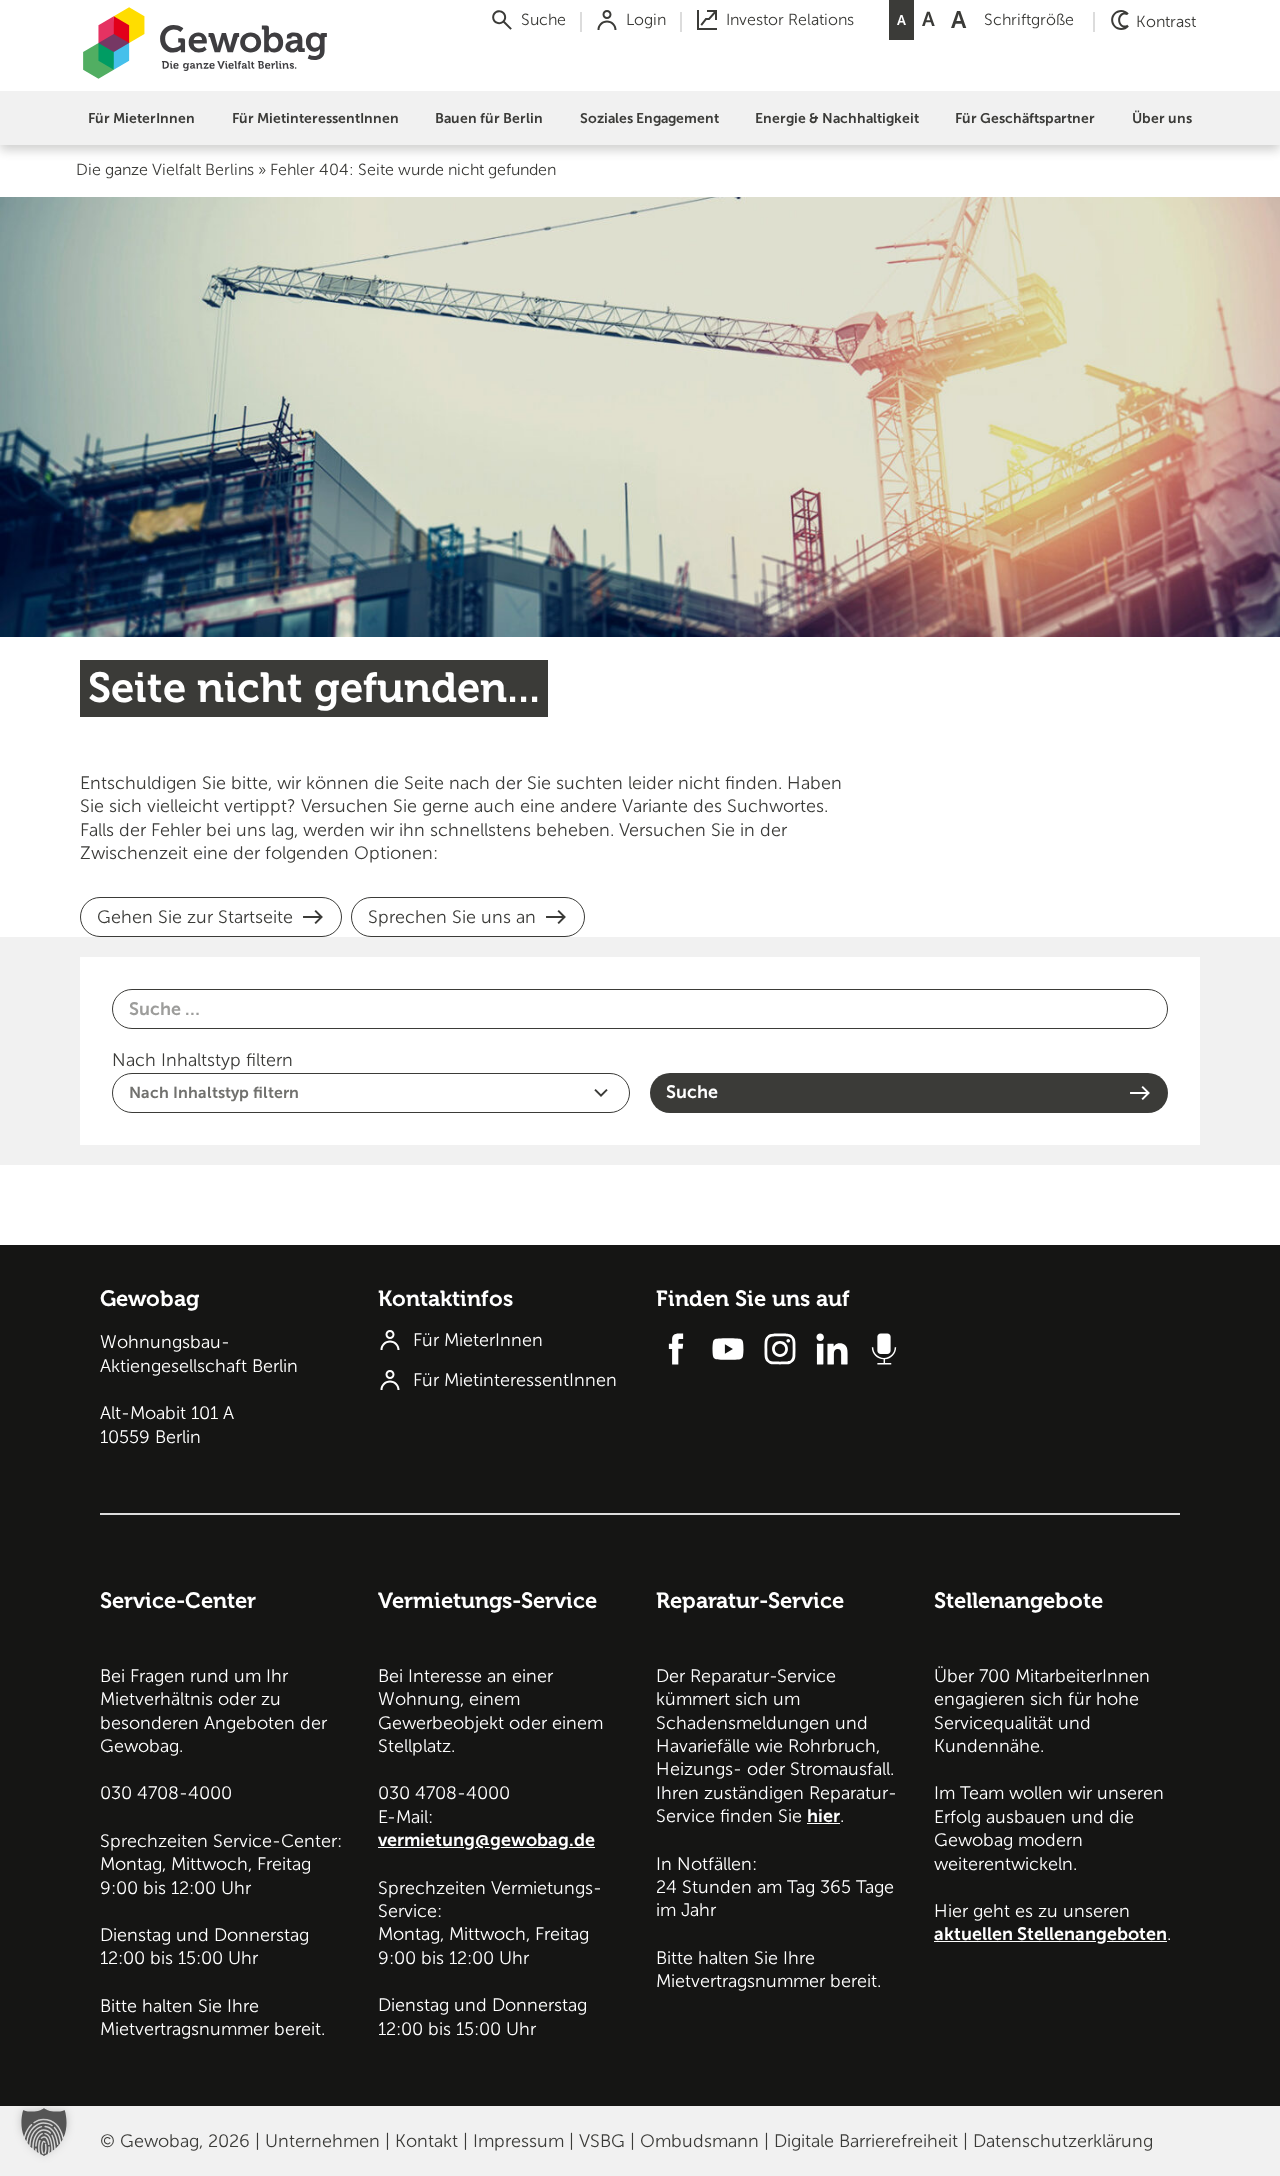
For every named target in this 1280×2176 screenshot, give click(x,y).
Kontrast (1166, 22)
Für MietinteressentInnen (515, 1380)
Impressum (518, 2141)
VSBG (602, 2141)
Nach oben (1247, 1292)
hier (823, 1816)
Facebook (676, 1349)
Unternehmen (322, 2141)
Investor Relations (790, 20)
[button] (141, 118)
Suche (543, 20)
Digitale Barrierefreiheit (866, 2141)
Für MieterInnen (478, 1340)
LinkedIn (832, 1349)
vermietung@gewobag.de (486, 1840)
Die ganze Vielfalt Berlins (165, 170)
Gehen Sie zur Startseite (195, 917)
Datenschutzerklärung (1063, 2141)
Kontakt (426, 2141)
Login (646, 20)
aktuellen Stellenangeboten (1050, 1934)
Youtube (728, 1349)
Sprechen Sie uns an (452, 917)
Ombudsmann (699, 2141)
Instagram (780, 1349)
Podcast (884, 1349)
